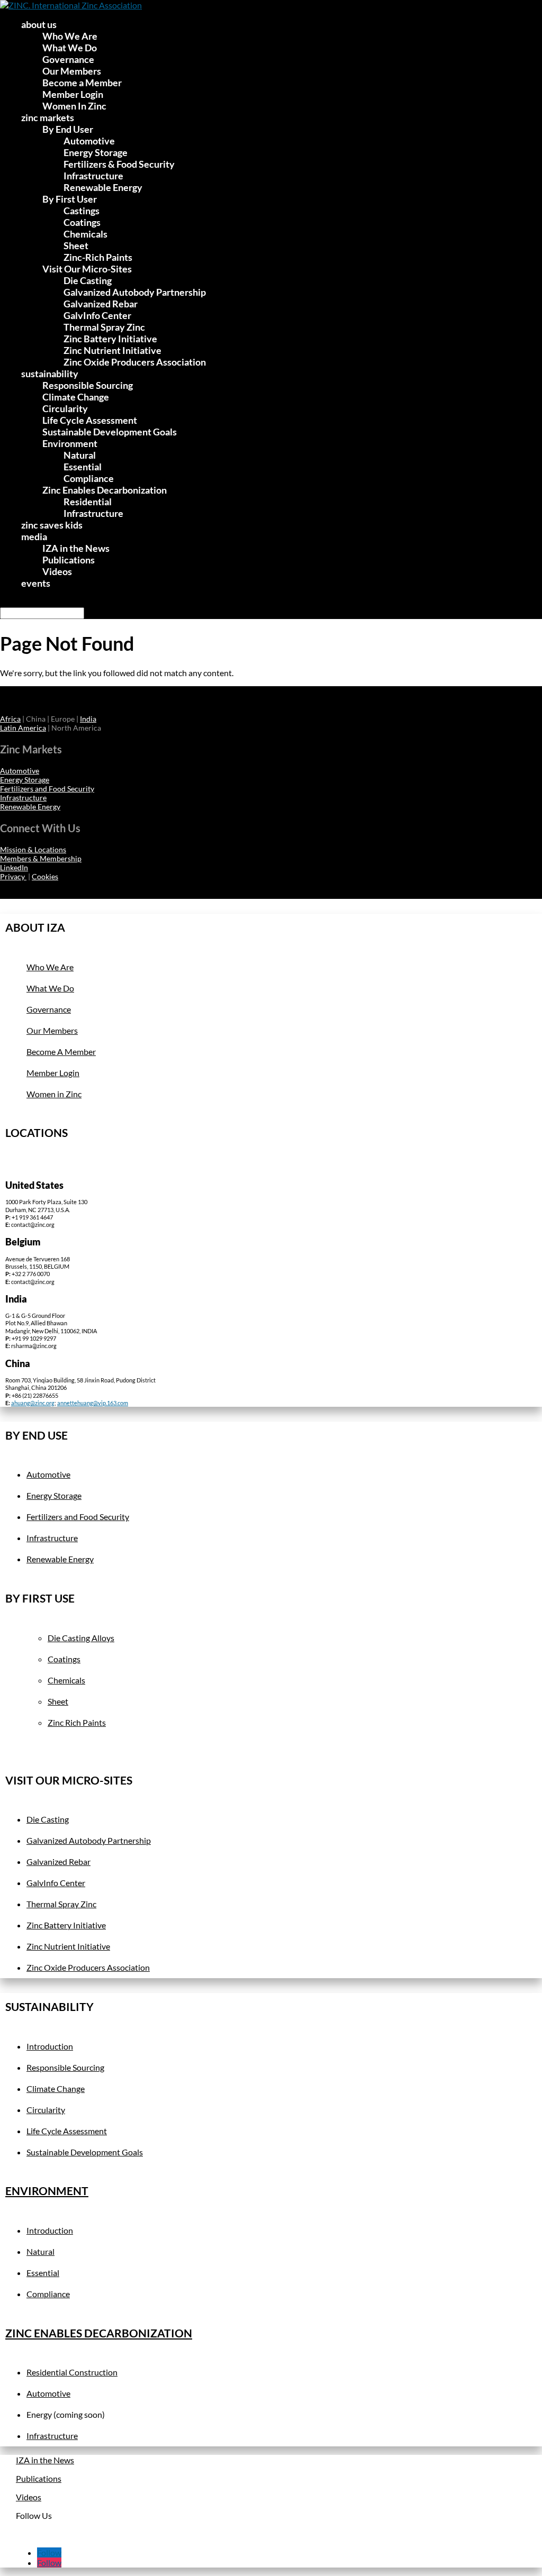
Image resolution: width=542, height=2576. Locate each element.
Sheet (76, 245)
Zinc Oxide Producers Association (135, 362)
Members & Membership (41, 858)
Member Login (73, 94)
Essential (83, 467)
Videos (57, 571)
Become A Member (61, 1052)
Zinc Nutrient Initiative (112, 350)
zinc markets (48, 117)
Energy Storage (96, 152)
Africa (10, 719)
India (88, 719)
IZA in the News (76, 548)
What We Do (70, 48)
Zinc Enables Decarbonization (105, 490)
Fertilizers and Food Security (47, 789)
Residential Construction (72, 2372)
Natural (80, 455)
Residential (88, 502)
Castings (82, 211)
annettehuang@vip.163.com (93, 1403)
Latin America (23, 728)
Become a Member (82, 83)
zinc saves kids (52, 525)
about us (39, 24)
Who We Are (70, 36)
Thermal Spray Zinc (104, 327)
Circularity (65, 408)
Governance (68, 59)
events (36, 583)
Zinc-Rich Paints (98, 257)
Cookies (45, 876)
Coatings (82, 222)
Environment (70, 443)
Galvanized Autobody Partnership (135, 292)
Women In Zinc (74, 106)
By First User (70, 199)
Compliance (89, 478)
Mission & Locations (33, 849)
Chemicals (85, 234)
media (34, 536)
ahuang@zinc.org (33, 1403)
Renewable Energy (103, 187)
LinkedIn (14, 867)
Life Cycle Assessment (90, 420)
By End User (68, 129)
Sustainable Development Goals (110, 432)
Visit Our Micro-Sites (87, 269)
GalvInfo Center (97, 315)
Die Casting (88, 280)
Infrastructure (93, 176)
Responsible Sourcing (88, 385)
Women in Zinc (54, 1094)
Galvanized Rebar (101, 304)
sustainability (50, 374)
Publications (69, 560)
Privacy (13, 876)
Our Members (72, 71)
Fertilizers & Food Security (119, 164)
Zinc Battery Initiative (110, 339)
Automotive (89, 141)
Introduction (50, 2046)
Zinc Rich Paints (77, 1722)
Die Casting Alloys (81, 1638)
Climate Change (76, 397)
